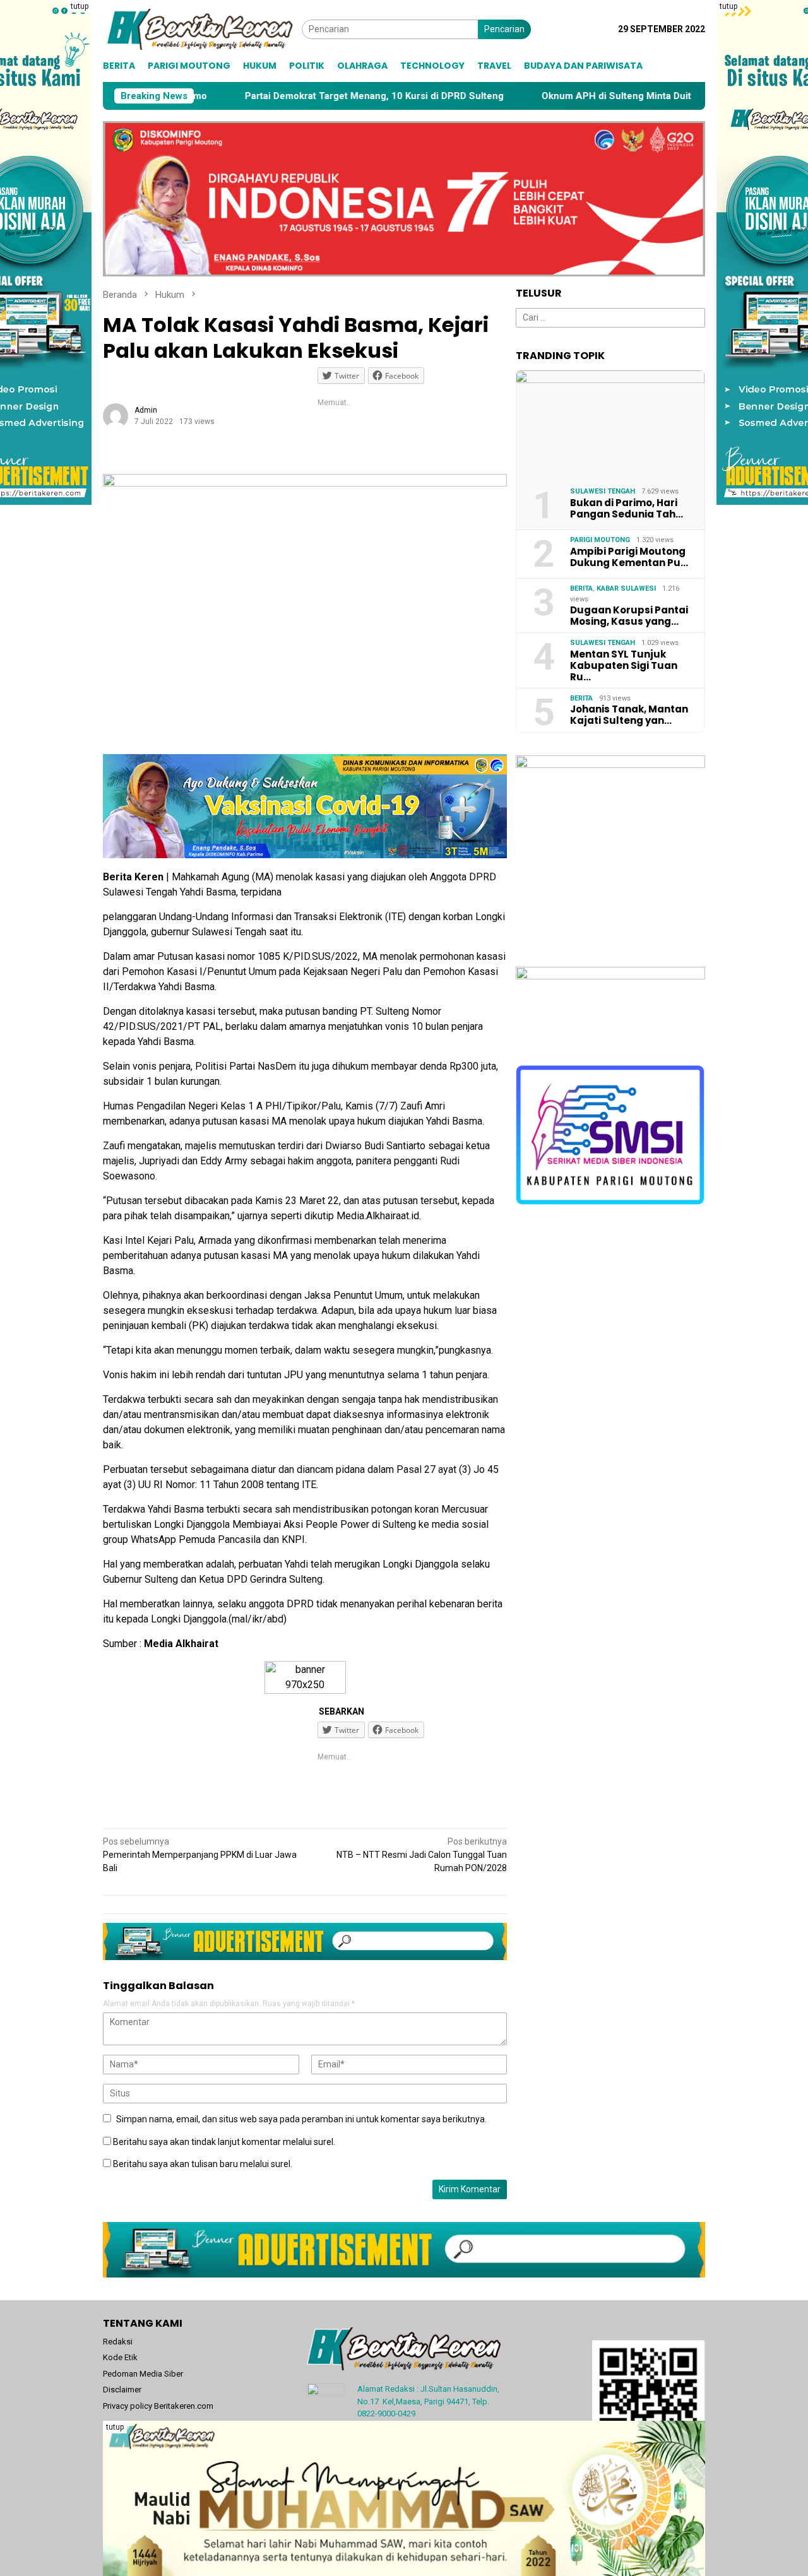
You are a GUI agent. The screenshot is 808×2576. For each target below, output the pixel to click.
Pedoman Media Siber (143, 2374)
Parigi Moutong (600, 540)
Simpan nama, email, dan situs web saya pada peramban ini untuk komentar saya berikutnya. (301, 2119)
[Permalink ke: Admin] (116, 415)
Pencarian (504, 29)
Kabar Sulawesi (626, 588)
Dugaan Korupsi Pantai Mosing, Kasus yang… (629, 616)
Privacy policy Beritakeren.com (158, 2406)
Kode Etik (120, 2357)
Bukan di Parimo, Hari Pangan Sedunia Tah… (627, 509)
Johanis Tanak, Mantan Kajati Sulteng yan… (629, 715)
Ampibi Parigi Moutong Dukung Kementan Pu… (629, 557)
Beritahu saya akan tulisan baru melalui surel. (203, 2164)
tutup (80, 6)
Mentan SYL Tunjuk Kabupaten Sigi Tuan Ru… (624, 666)
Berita (581, 588)
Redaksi (118, 2342)
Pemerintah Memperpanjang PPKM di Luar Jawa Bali (200, 1855)
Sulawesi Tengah (603, 491)
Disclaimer (122, 2390)
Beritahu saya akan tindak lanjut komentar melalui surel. (224, 2142)
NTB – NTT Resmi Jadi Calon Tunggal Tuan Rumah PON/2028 (422, 1855)
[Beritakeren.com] (202, 28)
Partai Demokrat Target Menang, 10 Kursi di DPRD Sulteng (276, 96)
